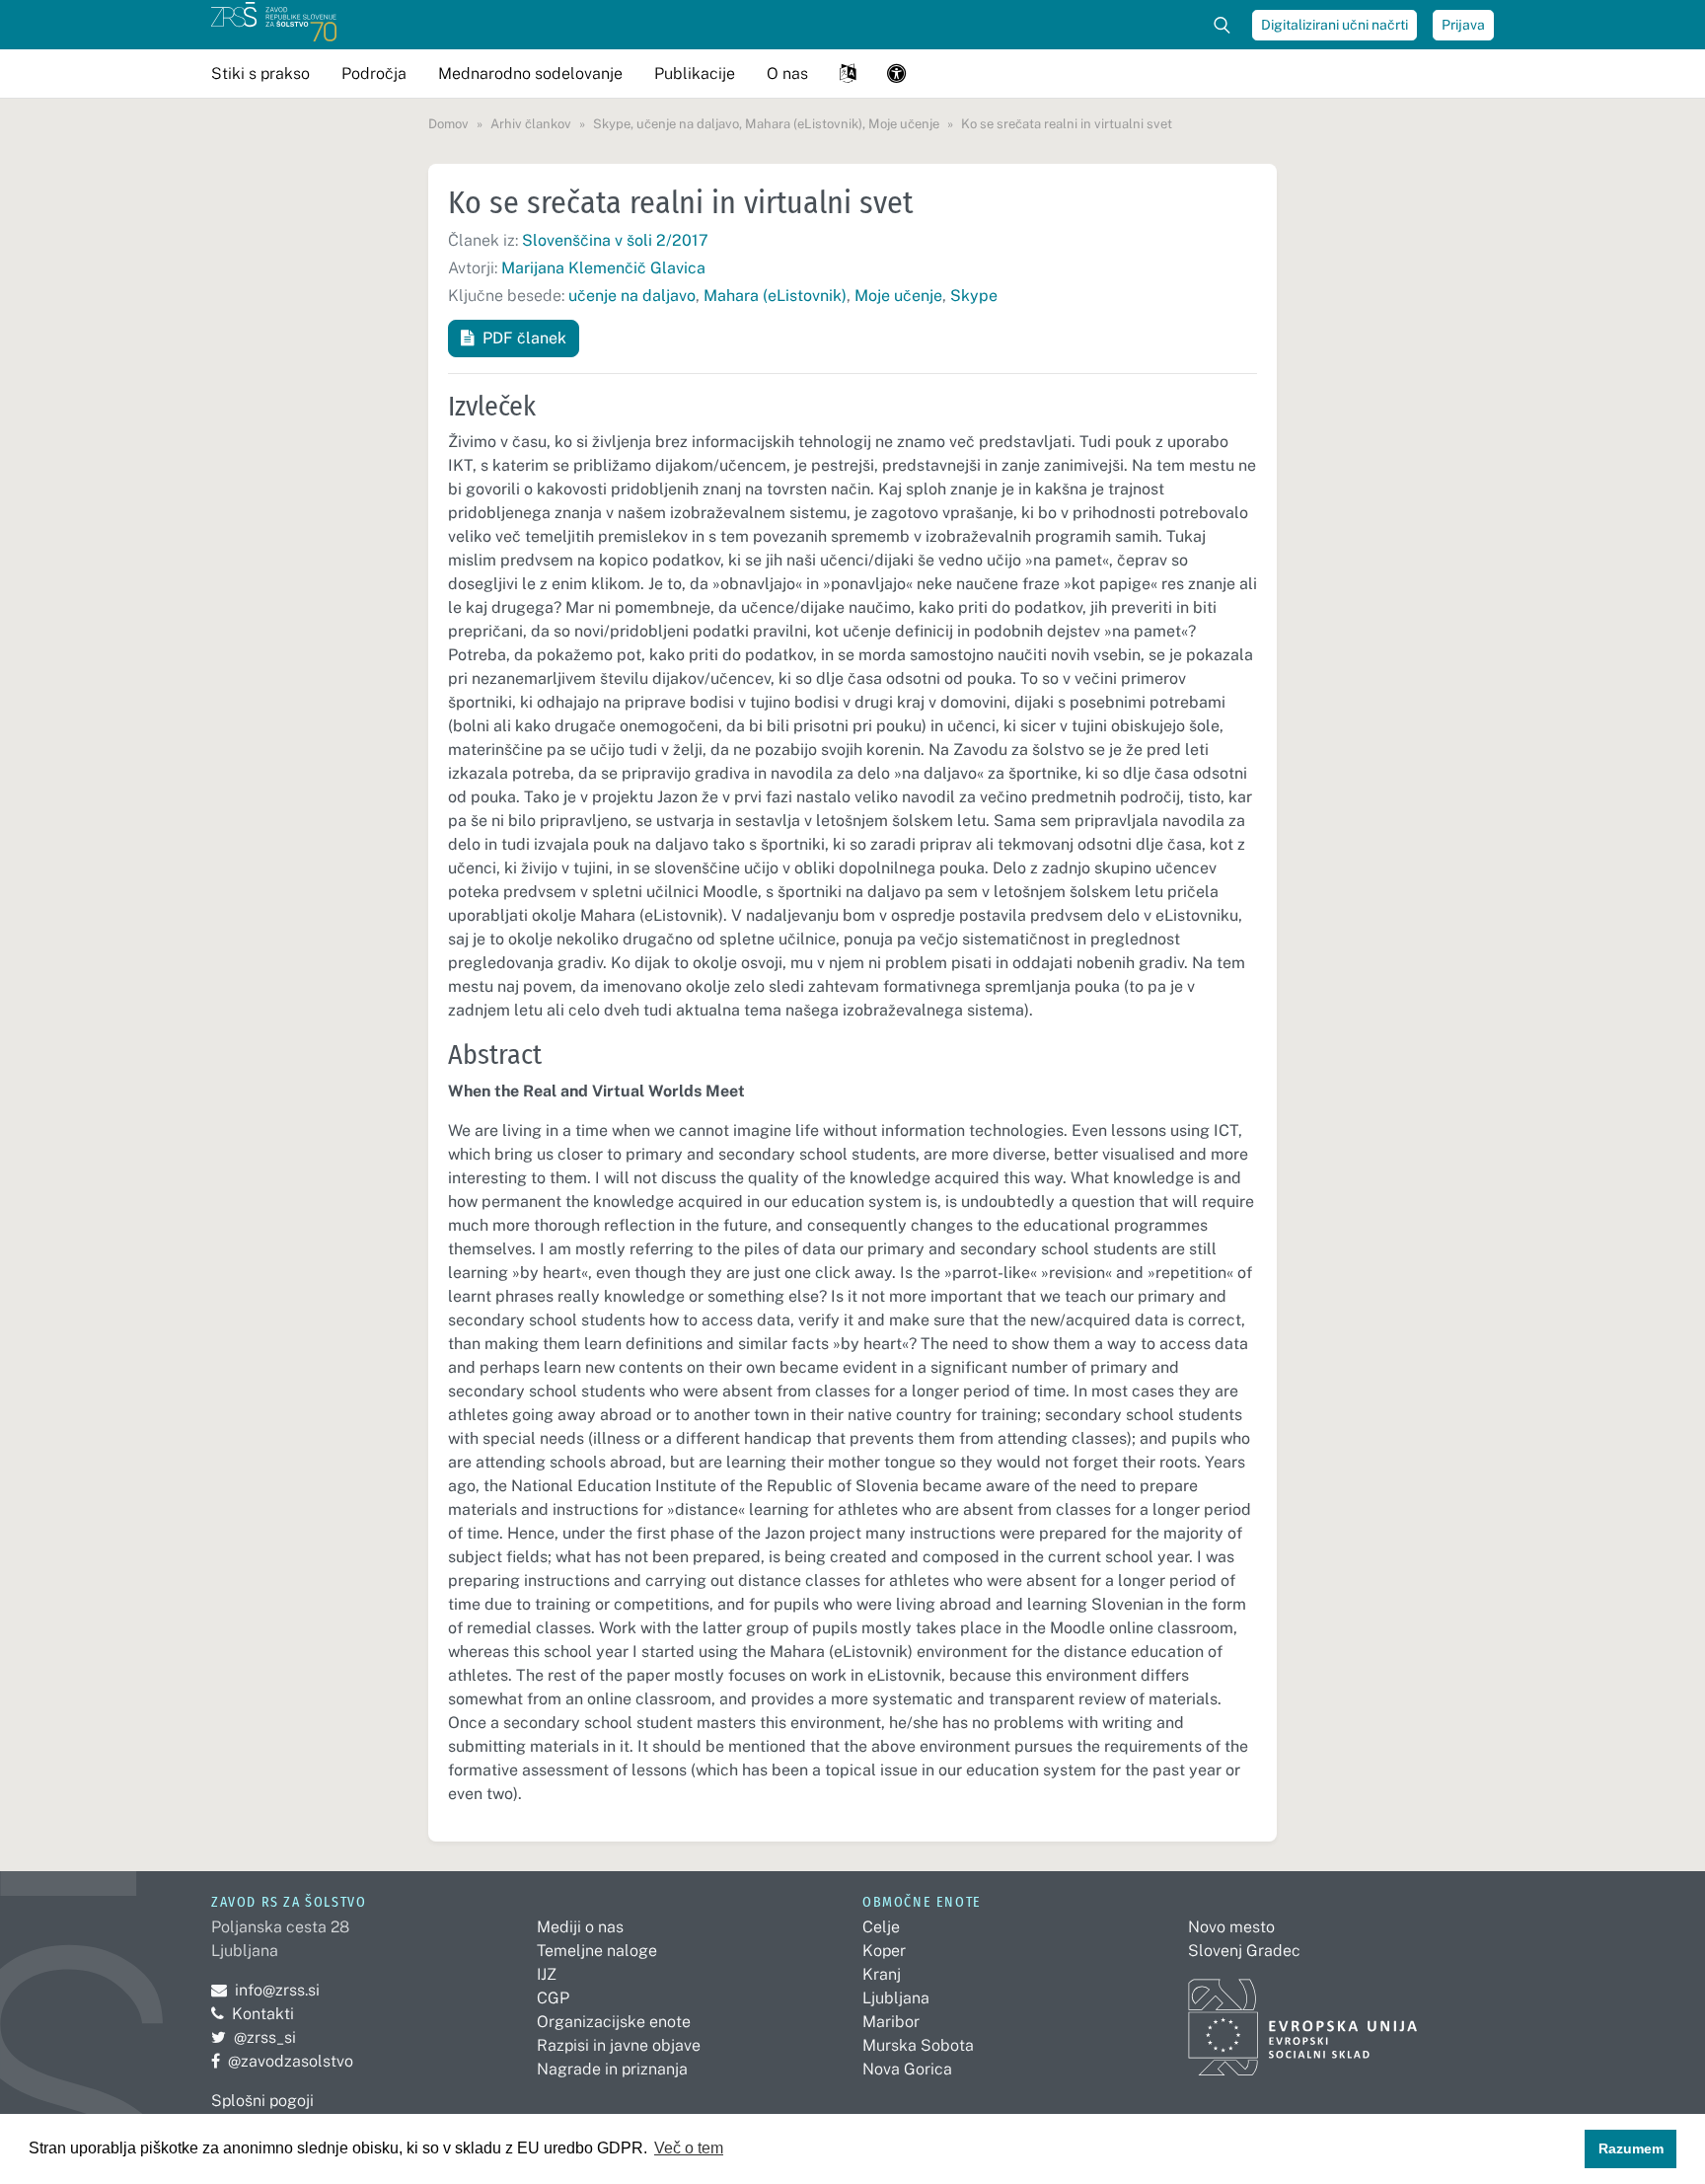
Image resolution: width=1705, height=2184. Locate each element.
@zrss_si (254, 2037)
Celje (881, 1927)
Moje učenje (898, 296)
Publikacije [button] (695, 74)
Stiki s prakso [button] (260, 74)
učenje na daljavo (632, 296)
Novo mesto (1231, 1927)
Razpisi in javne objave (619, 2045)
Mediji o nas (580, 1927)
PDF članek (524, 338)
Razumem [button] (1631, 2148)
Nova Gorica (907, 2069)
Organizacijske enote (614, 2022)
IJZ (547, 1974)
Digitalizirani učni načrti (1334, 25)
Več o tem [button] (689, 2148)
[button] (848, 74)
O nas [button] (787, 74)
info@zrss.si (265, 1990)
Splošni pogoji (262, 2101)
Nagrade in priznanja (612, 2069)
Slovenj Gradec (1244, 1951)
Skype (974, 296)
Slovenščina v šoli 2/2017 (615, 240)
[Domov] (274, 25)
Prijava (1463, 25)
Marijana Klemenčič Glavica (603, 268)
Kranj (882, 1974)
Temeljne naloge (597, 1951)
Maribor (891, 2022)
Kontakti (263, 2014)
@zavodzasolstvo (282, 2061)
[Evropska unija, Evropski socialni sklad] (1303, 2019)
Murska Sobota (918, 2045)
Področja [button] (374, 74)
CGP (553, 1998)
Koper (884, 1951)
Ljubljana (896, 1998)
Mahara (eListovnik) (775, 296)
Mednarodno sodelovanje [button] (530, 74)
